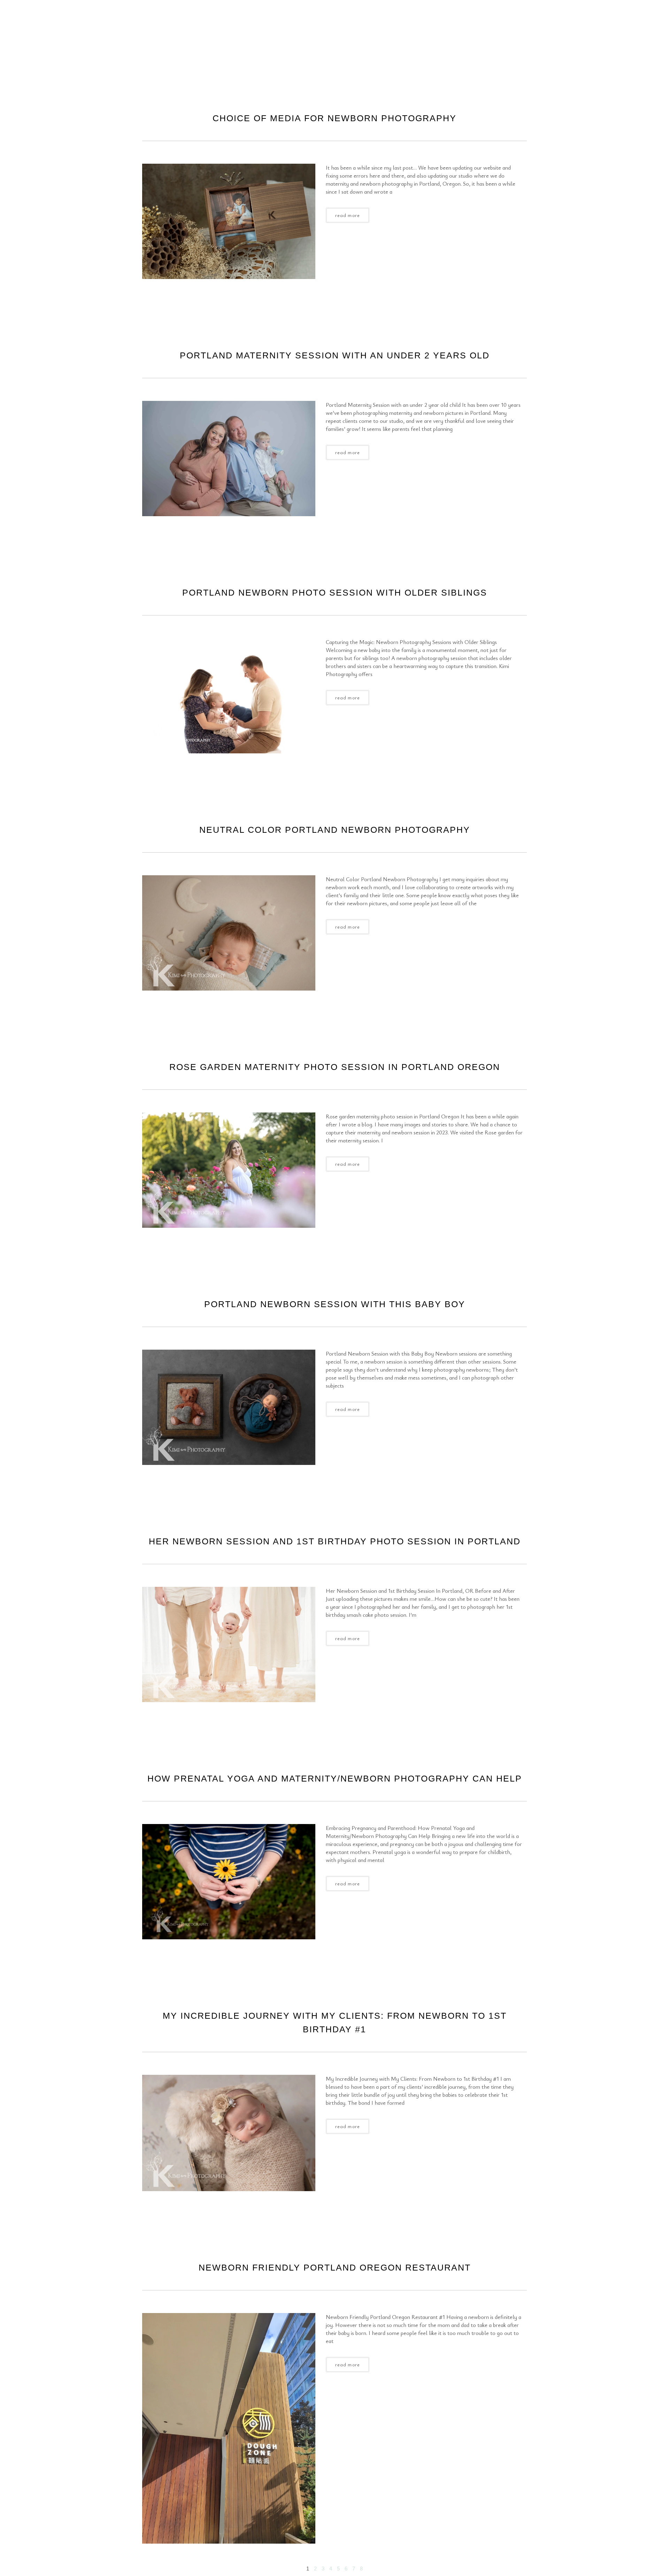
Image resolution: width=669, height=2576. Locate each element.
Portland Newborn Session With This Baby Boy (335, 1304)
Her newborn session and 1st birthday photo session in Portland (335, 1541)
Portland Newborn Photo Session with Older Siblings (335, 592)
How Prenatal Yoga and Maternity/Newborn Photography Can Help (335, 1778)
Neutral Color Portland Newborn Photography (335, 830)
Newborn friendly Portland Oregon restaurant (335, 2267)
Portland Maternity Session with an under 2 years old (335, 355)
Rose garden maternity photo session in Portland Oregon (335, 1067)
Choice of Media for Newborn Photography (334, 118)
